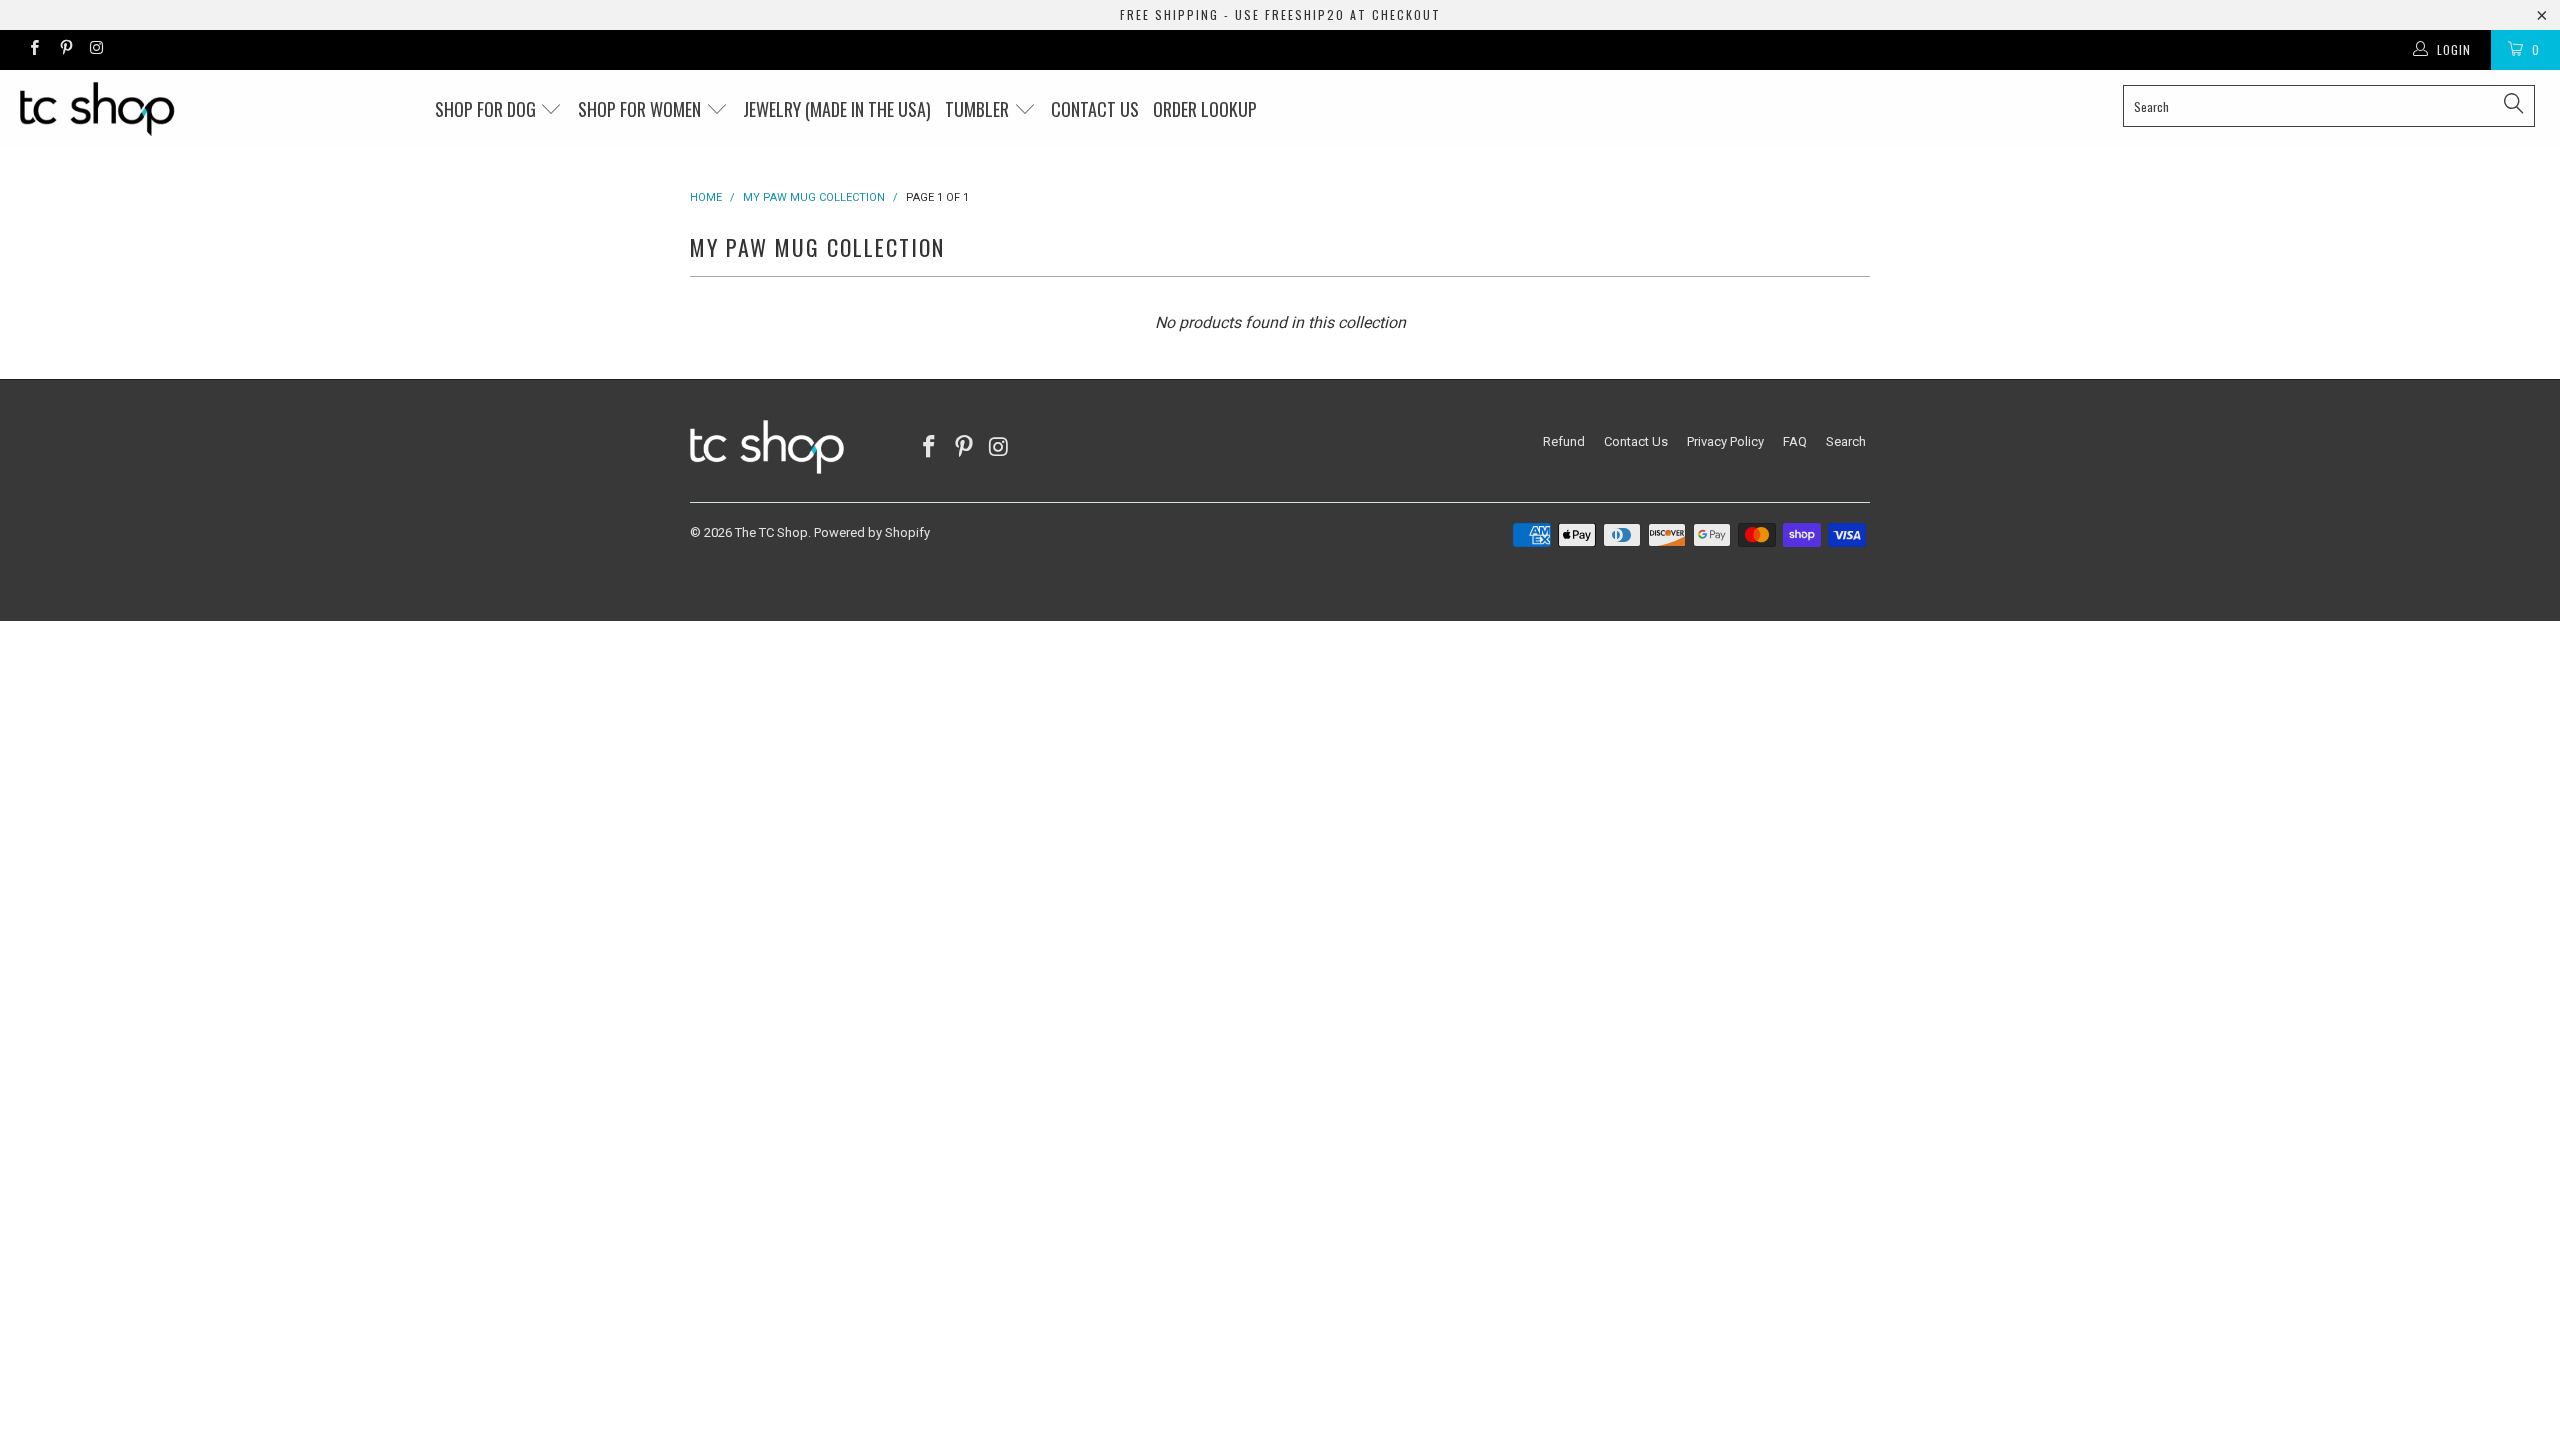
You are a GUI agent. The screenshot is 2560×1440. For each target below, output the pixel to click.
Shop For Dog (487, 109)
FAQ (1795, 441)
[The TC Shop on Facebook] (33, 50)
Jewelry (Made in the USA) (837, 109)
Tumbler (979, 109)
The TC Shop (771, 532)
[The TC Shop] (215, 109)
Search (1846, 441)
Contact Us (1636, 441)
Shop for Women (641, 109)
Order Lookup (1205, 109)
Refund (1564, 441)
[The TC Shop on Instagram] (96, 50)
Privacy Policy (1725, 441)
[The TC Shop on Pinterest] (64, 50)
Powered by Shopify (872, 532)
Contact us (1095, 109)
